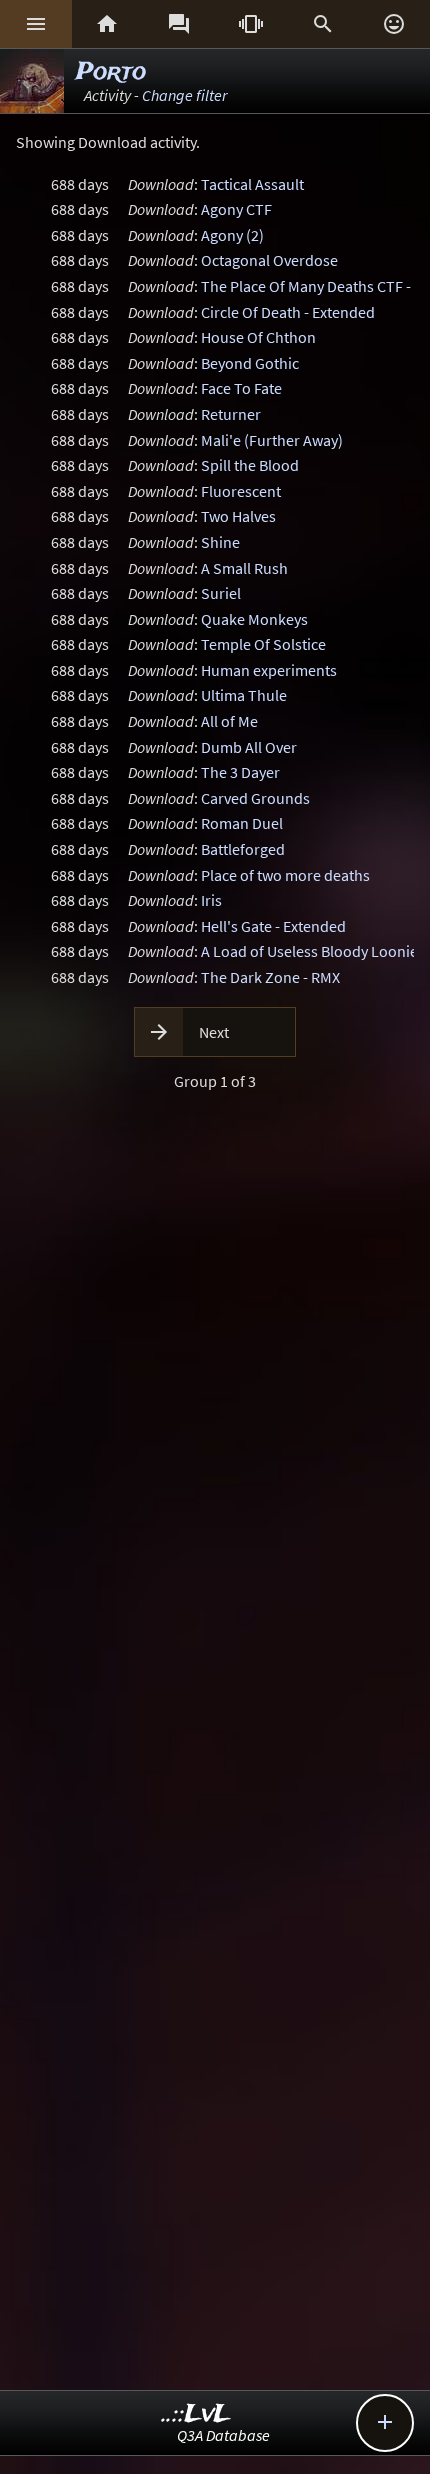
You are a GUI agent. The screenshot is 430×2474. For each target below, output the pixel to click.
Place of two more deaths (285, 875)
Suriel (221, 593)
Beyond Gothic (250, 363)
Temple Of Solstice (263, 644)
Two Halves (238, 516)
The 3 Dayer (240, 772)
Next (214, 1032)
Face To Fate (241, 388)
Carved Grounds (255, 798)
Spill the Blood (250, 465)
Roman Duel (242, 823)
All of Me (229, 721)
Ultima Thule (244, 695)
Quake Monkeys (254, 619)
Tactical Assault (252, 184)
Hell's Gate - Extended (273, 926)
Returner (231, 414)
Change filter (184, 95)
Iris (211, 900)
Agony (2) (232, 235)
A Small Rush (244, 568)
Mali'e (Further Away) (272, 440)
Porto (111, 72)
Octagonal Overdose (269, 260)
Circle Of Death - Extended (288, 312)
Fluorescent (241, 491)
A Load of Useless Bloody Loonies (313, 951)
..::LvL (196, 2414)
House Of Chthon (258, 337)
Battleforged (243, 849)
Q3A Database (223, 2435)
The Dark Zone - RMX (270, 977)
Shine (220, 542)
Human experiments (269, 670)
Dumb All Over (249, 747)
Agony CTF (236, 209)
